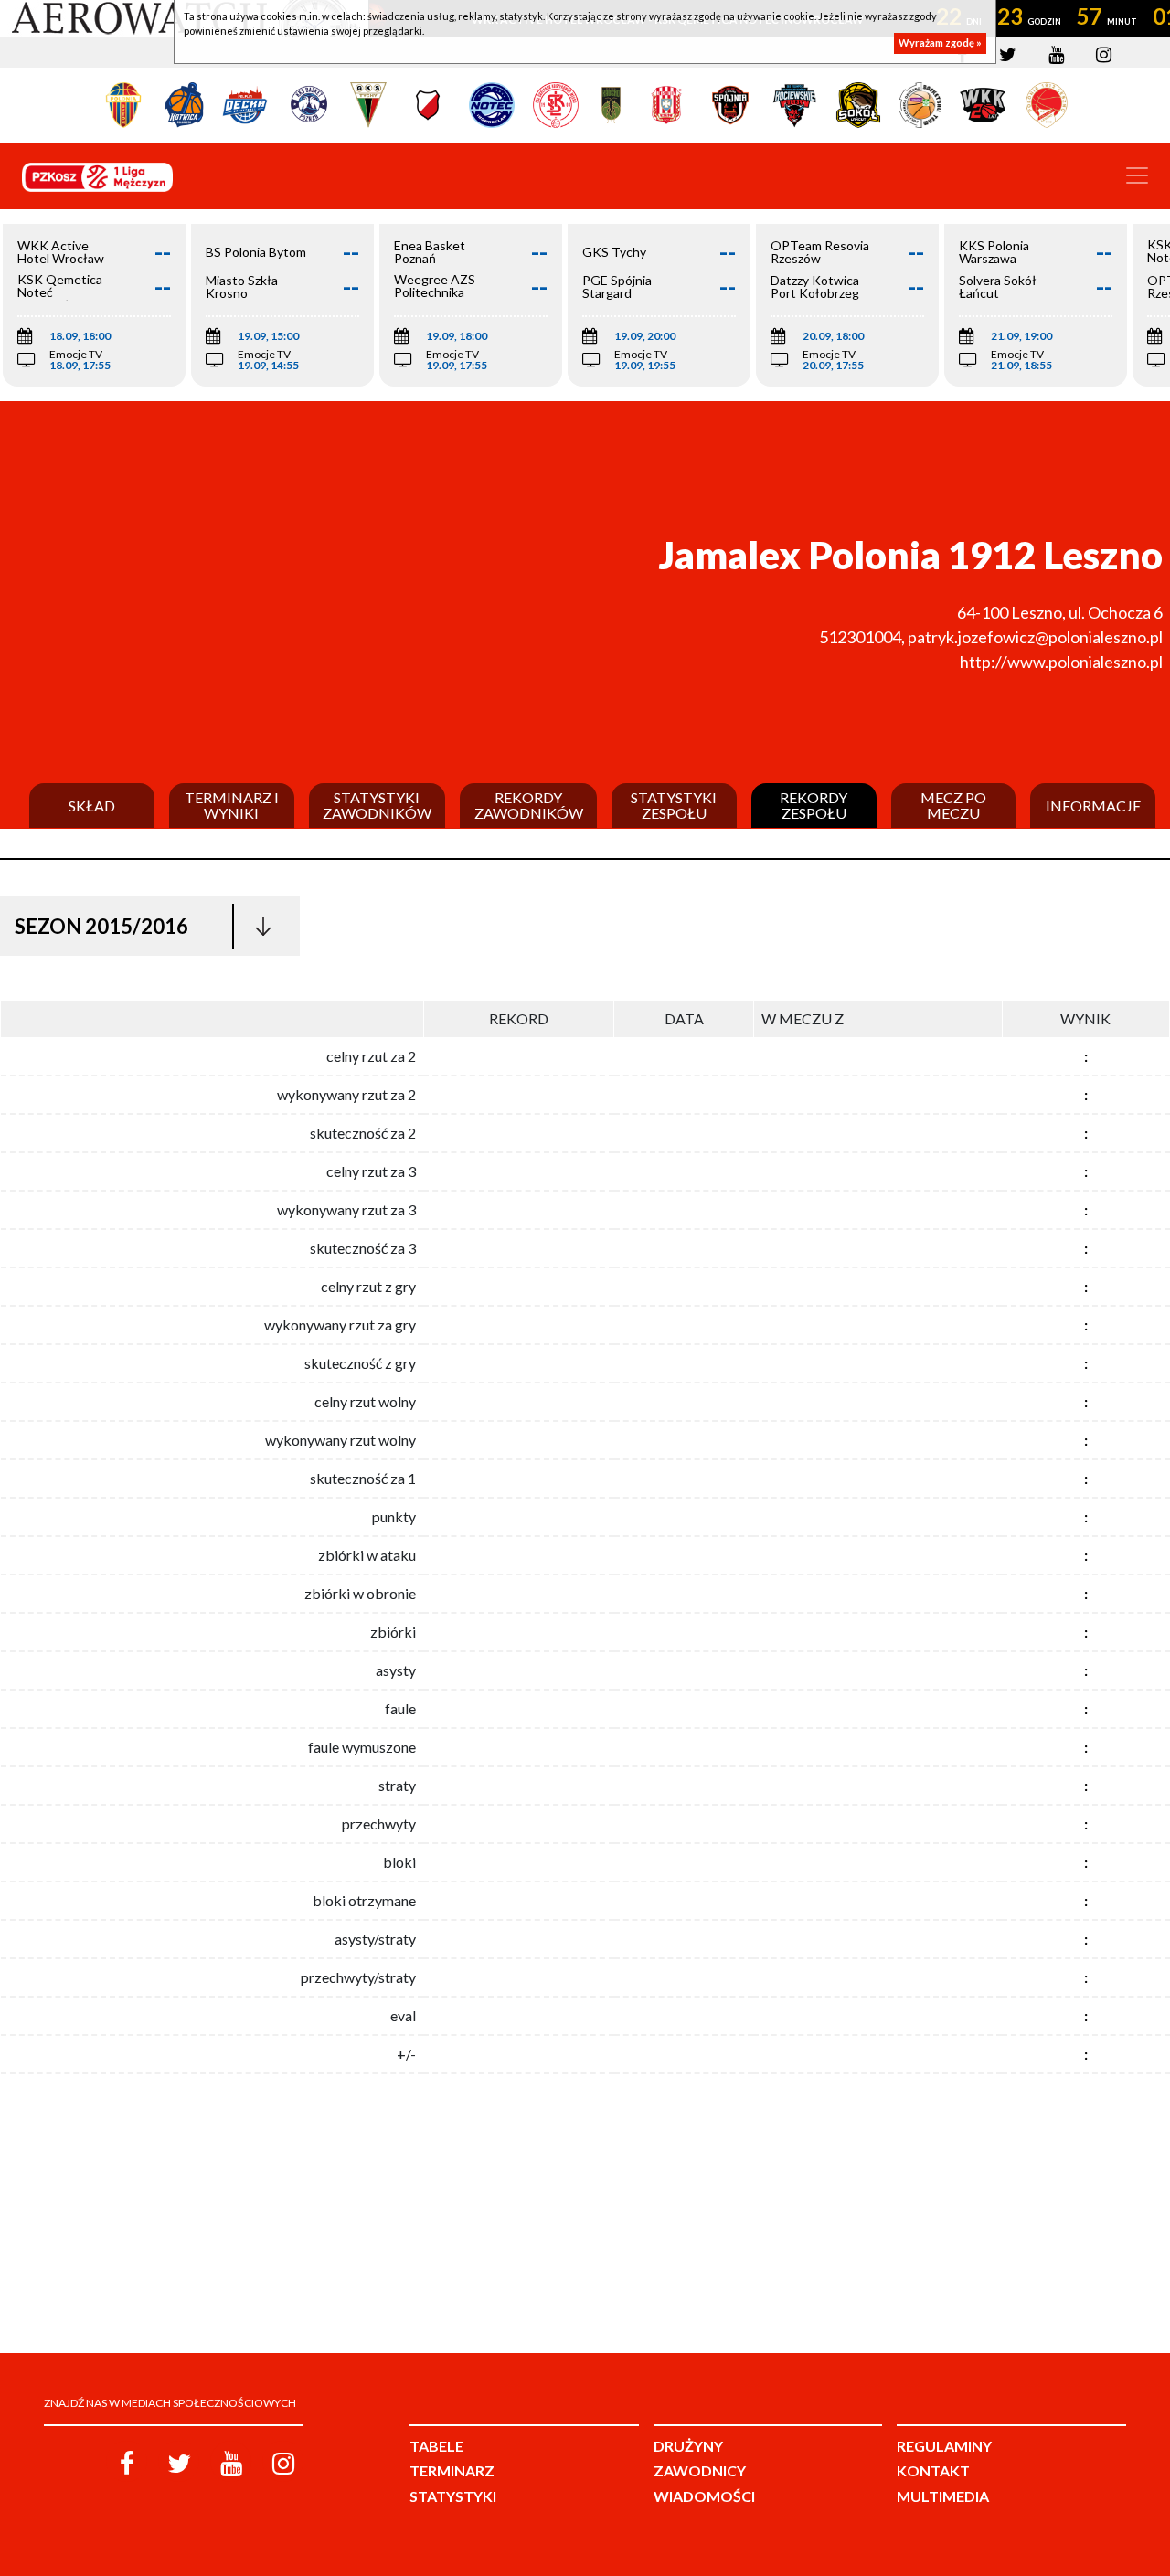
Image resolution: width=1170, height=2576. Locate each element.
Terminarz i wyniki (232, 806)
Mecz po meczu (953, 806)
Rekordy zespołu (814, 806)
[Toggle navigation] (1137, 175)
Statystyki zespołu (674, 806)
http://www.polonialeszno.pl (1061, 662)
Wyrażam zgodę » (940, 43)
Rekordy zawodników (529, 806)
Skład (92, 806)
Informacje (1093, 806)
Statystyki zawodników (377, 806)
